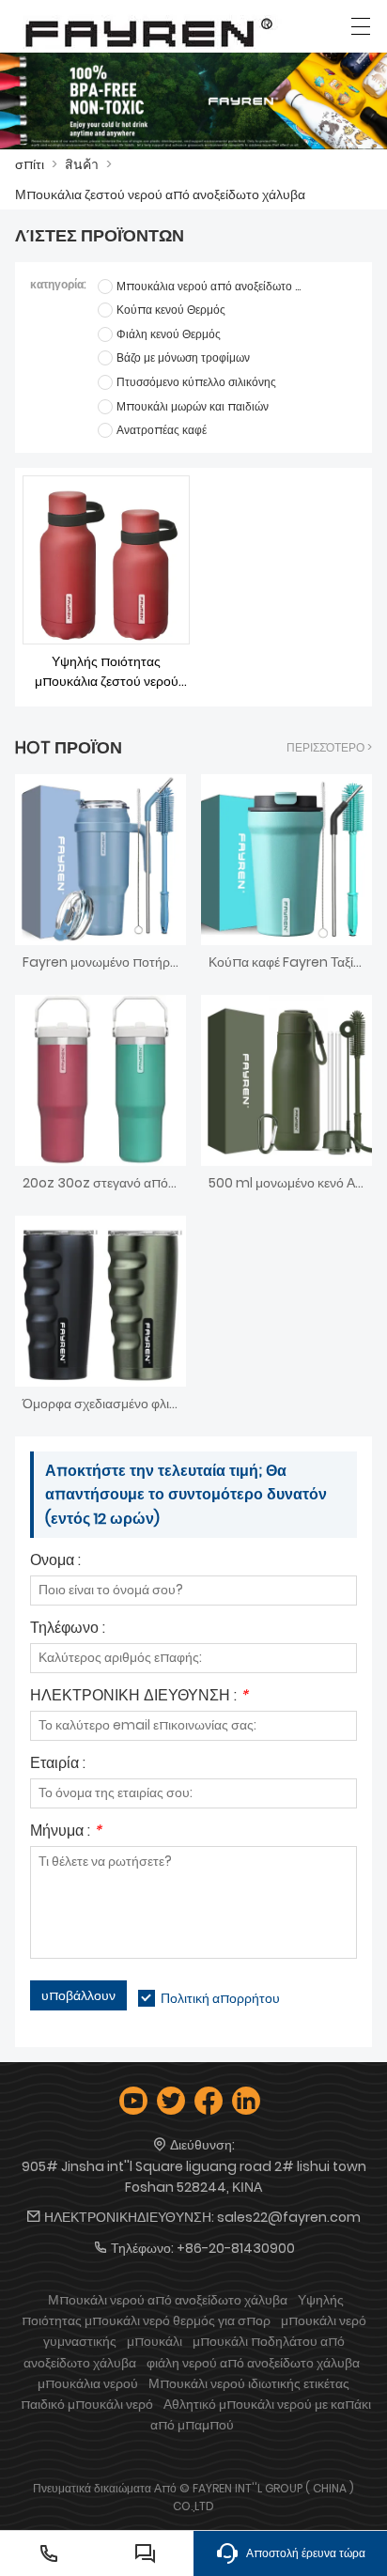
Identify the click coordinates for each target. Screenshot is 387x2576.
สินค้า (82, 164)
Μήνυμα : (66, 1832)
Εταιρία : (58, 1765)
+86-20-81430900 (236, 2248)
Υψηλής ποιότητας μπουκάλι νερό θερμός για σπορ (183, 2310)
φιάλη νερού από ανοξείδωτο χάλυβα (253, 2363)
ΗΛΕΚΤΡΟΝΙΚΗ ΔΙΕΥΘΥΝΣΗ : (139, 1697)
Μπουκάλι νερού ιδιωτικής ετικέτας (249, 2383)
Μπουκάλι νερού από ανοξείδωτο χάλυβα (168, 2300)
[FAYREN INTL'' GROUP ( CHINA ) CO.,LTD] (149, 31)
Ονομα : (55, 1562)
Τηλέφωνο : (68, 1629)
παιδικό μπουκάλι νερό (87, 2404)
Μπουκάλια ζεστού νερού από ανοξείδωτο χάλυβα (160, 194)
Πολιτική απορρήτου (220, 1998)
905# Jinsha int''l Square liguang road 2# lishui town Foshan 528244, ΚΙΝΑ (194, 2177)
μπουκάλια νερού (88, 2383)
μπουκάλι (155, 2341)
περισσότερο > (329, 747)
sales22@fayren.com (289, 2217)
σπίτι (30, 164)
